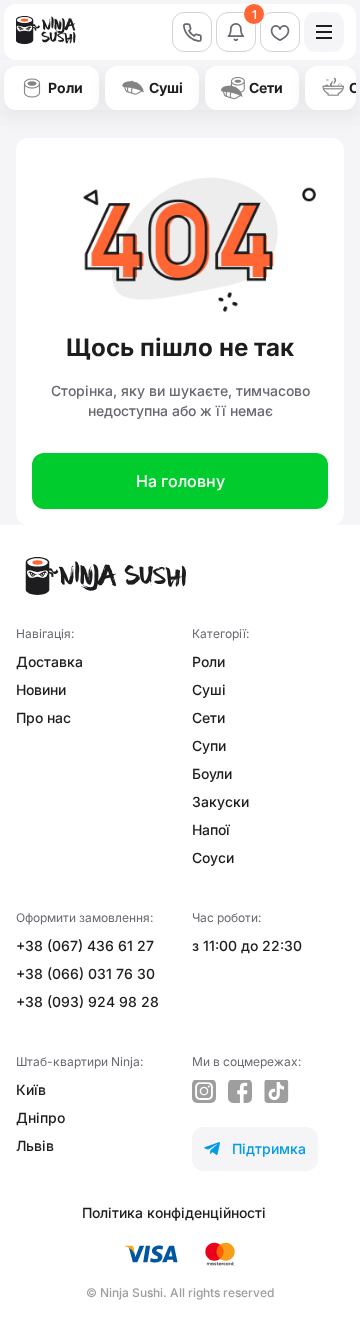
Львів (35, 1145)
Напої (211, 829)
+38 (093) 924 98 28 (87, 1001)
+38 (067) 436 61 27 (85, 945)
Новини (41, 689)
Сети (208, 717)
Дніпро (40, 1117)
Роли (208, 661)
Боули (212, 773)
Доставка (49, 661)
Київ (31, 1089)
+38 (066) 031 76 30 (85, 973)
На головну (180, 481)
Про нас (43, 717)
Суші (209, 689)
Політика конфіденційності (174, 1212)
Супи (209, 745)
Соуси (213, 857)
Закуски (220, 801)
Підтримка (255, 1148)
